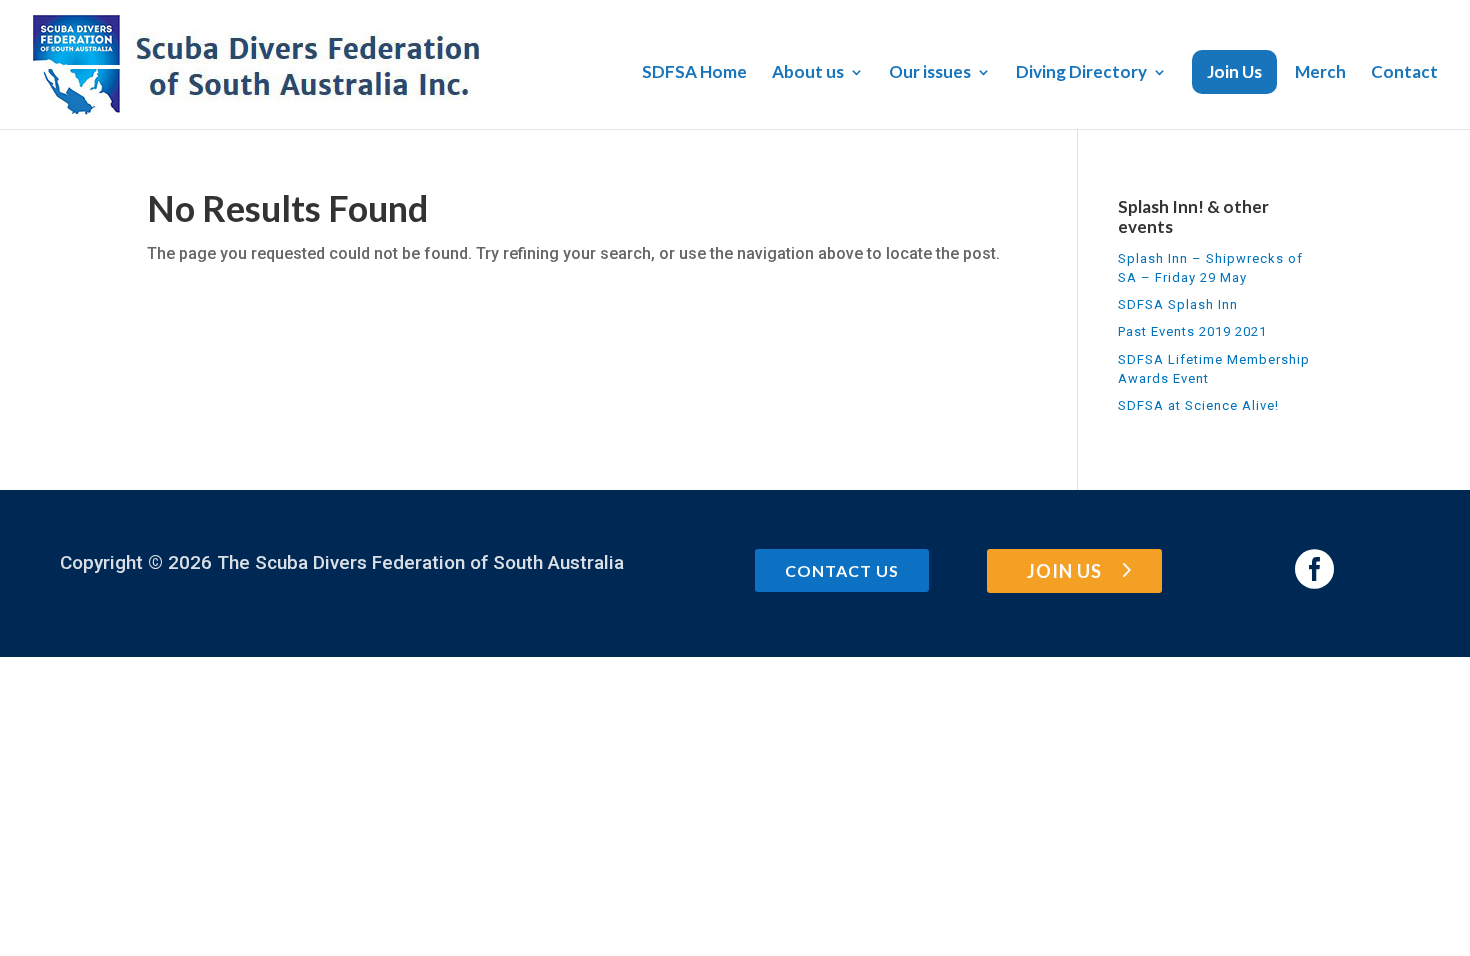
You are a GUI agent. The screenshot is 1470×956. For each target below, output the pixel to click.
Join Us (1234, 71)
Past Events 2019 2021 (1192, 331)
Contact (1404, 73)
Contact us (842, 570)
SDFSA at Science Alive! (1198, 405)
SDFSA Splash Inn (1178, 304)
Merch (1320, 73)
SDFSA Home (694, 73)
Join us (1064, 571)
